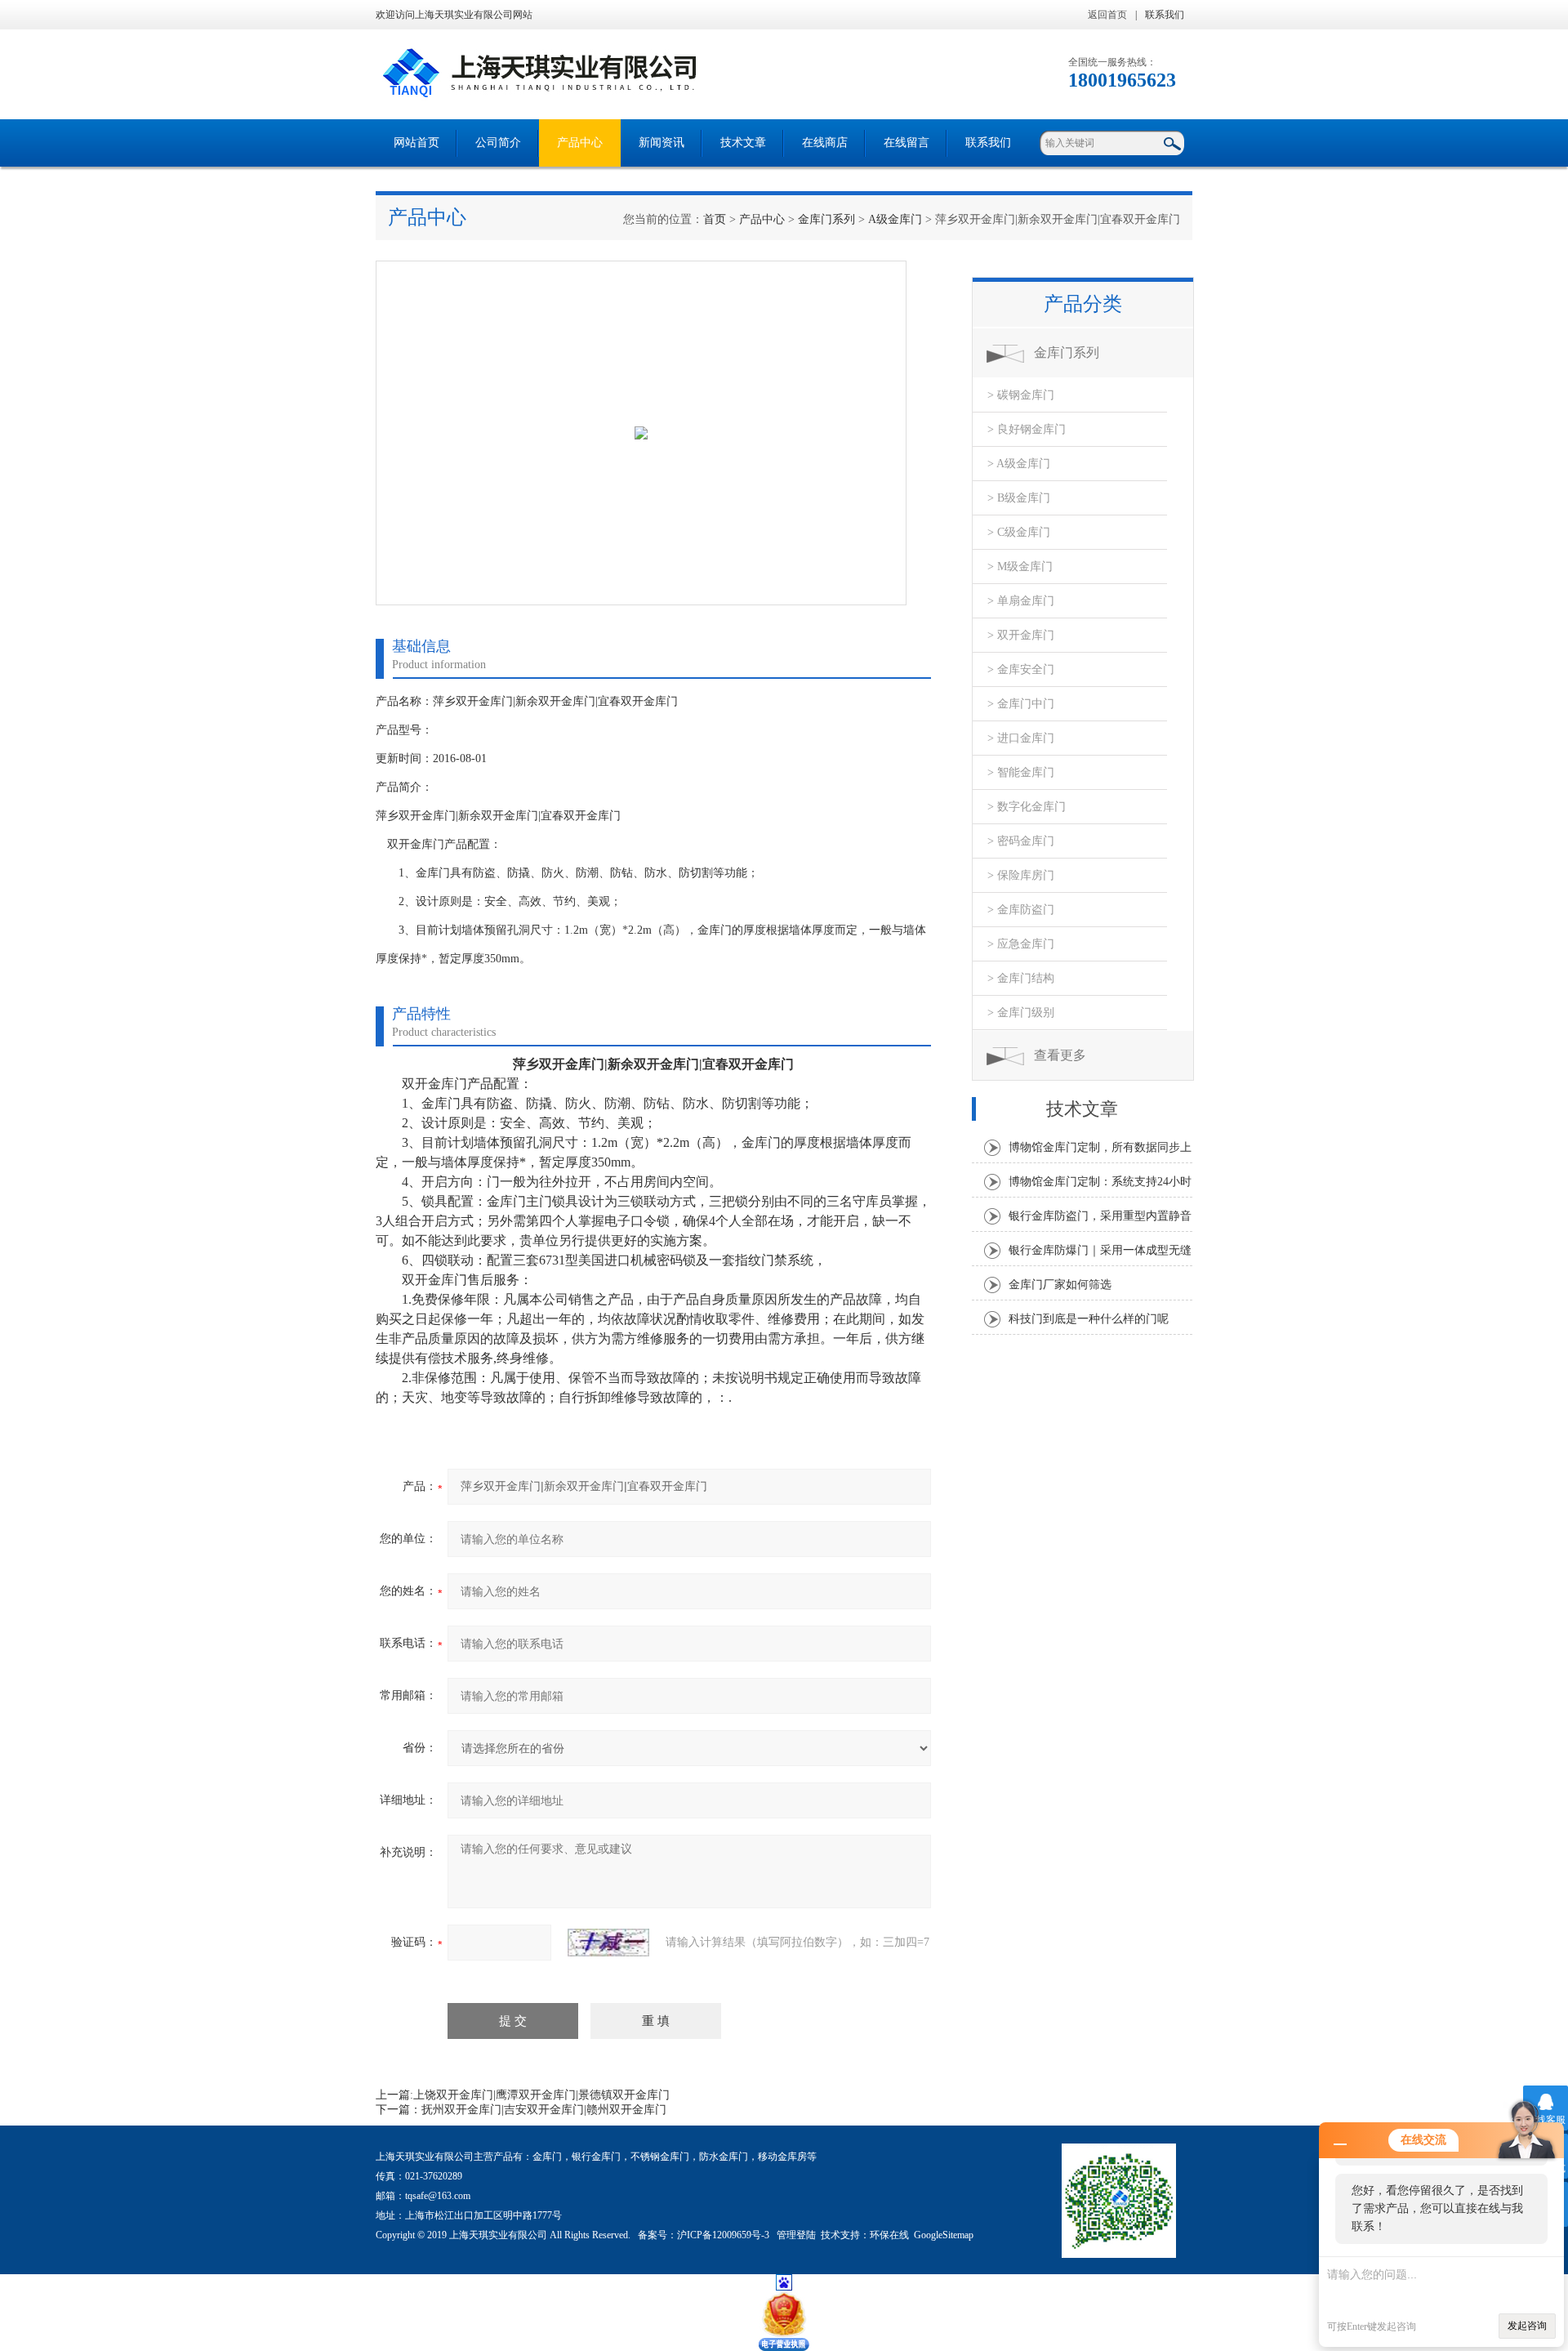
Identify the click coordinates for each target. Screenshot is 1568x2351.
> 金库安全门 (1021, 669)
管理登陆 (796, 2235)
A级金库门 (895, 219)
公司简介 (498, 143)
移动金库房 (782, 2157)
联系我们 (1165, 15)
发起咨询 (1527, 2326)
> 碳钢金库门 (1021, 395)
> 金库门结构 (1021, 978)
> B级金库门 (1019, 498)
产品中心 (580, 143)
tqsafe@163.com (438, 2196)
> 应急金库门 (1021, 944)
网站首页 (416, 143)
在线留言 (906, 143)
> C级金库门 (1019, 532)
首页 (715, 219)
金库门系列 (826, 219)
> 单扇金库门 (1021, 601)
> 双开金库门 (1021, 635)
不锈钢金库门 (660, 2157)
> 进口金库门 (1021, 738)
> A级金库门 (1019, 464)
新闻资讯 (661, 143)
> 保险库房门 (1021, 875)
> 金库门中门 (1021, 704)
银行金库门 (596, 2157)
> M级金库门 (1020, 567)
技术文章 (743, 143)
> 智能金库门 (1021, 772)
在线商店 (825, 143)
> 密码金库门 (1021, 841)
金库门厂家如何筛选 (1060, 1285)
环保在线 (889, 2235)
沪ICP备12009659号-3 (724, 2235)
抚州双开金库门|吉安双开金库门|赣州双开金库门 (544, 2110)
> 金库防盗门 (1021, 910)
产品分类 (1083, 304)
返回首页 (1107, 15)
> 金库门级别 (1021, 1013)
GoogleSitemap (944, 2235)
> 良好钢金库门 (1027, 429)
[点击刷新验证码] (608, 1943)
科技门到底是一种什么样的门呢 (1089, 1319)
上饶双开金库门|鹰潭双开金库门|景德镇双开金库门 (541, 2095)
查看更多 (1060, 1055)
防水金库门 (724, 2157)
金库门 (547, 2157)
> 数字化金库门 (1027, 807)
